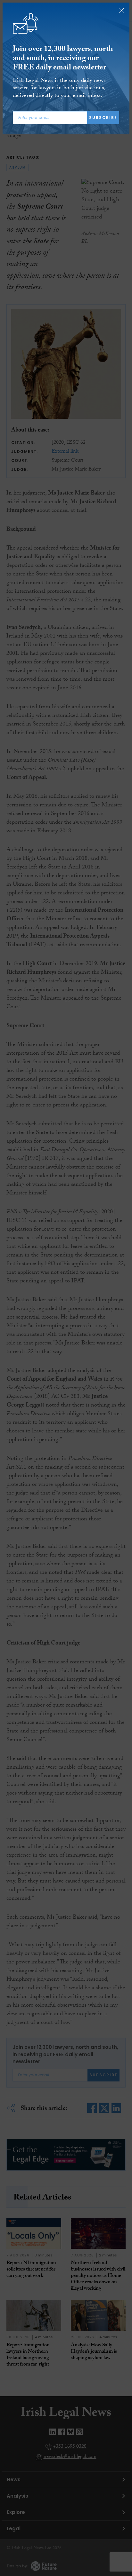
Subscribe (103, 118)
